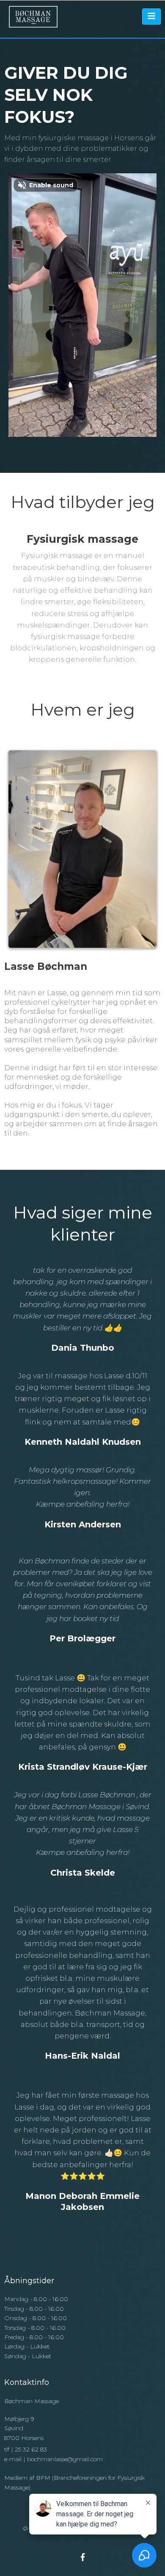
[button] (151, 17)
